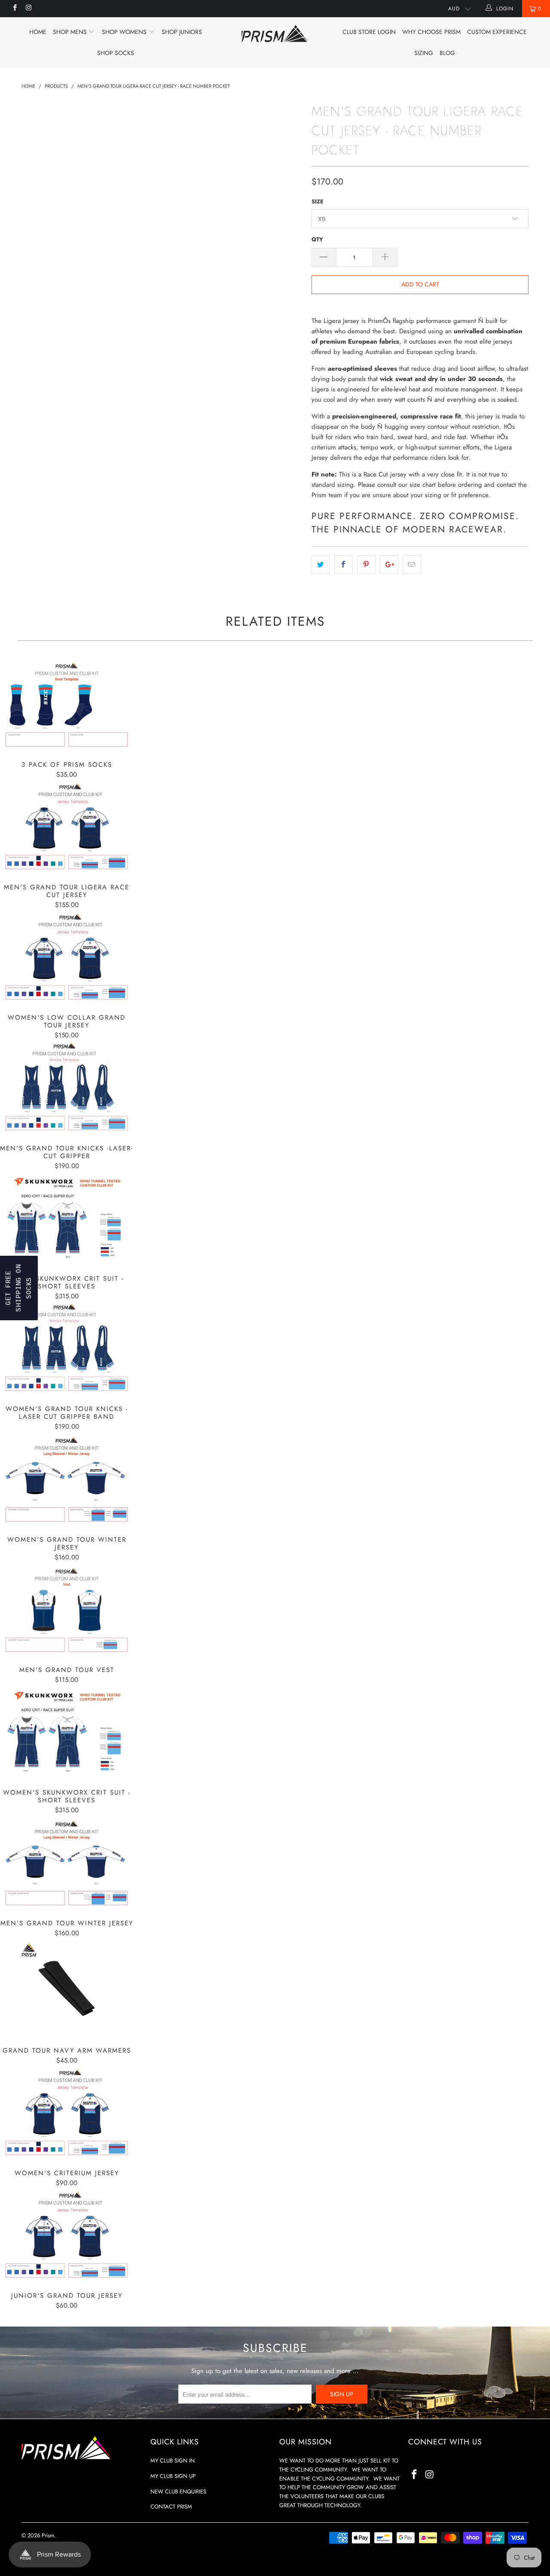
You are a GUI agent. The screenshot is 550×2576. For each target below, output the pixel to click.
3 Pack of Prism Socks (67, 705)
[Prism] (275, 34)
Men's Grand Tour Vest (67, 1610)
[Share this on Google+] (389, 565)
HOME (38, 32)
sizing (424, 53)
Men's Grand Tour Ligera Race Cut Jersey (67, 828)
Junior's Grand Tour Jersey (67, 2236)
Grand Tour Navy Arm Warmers (67, 1989)
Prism (48, 2535)
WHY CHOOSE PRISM (431, 32)
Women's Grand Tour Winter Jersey (67, 1480)
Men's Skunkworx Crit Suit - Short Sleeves (67, 1219)
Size (318, 201)
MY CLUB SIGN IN (173, 2461)
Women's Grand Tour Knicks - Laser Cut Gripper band (67, 1349)
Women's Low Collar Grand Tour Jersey (67, 958)
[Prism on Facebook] (14, 9)
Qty (317, 239)
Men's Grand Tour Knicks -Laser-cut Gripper (67, 1088)
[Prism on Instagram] (28, 9)
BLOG (447, 53)
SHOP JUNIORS (182, 32)
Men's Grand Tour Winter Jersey (67, 1863)
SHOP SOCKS (116, 53)
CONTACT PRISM (171, 2507)
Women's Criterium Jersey (67, 2113)
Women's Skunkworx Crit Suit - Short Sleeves (67, 1733)
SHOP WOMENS (125, 32)
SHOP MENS (71, 32)
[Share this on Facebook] (344, 565)
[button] (19, 1288)
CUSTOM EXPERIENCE (497, 32)
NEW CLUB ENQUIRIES (178, 2491)
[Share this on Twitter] (321, 565)
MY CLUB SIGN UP (173, 2476)
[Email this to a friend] (412, 565)
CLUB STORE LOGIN (369, 32)
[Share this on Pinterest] (366, 565)
